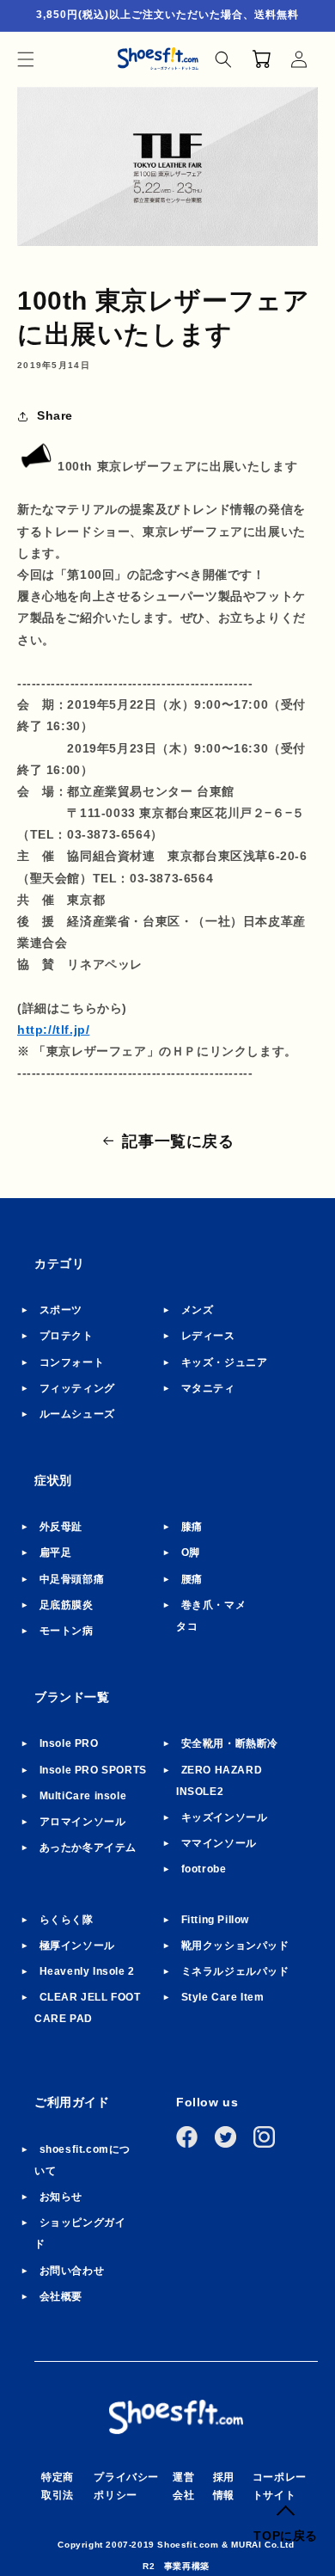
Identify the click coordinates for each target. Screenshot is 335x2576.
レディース (208, 1336)
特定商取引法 (58, 2487)
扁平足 (56, 1552)
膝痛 (192, 1527)
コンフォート (72, 1362)
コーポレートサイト (280, 2487)
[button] (26, 59)
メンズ (198, 1310)
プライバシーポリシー (126, 2487)
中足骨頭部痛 (72, 1579)
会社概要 (61, 2296)
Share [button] (55, 415)
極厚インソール (77, 1946)
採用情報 (224, 2487)
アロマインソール (83, 1822)
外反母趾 (61, 1527)
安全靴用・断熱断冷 (230, 1743)
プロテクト (67, 1336)
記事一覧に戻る (178, 1141)
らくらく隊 (67, 1920)
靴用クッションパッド (235, 1946)
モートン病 (67, 1631)
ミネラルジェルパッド (235, 1971)
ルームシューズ (77, 1414)
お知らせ (61, 2197)
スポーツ (61, 1310)
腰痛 (192, 1579)
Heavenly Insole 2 (87, 1971)
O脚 (191, 1552)
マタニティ (208, 1388)
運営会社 (183, 2487)
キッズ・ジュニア (225, 1362)
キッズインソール (225, 1817)
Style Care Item (223, 1997)
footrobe (204, 1869)
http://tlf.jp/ (53, 1030)
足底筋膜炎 (67, 1605)
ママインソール (219, 1843)
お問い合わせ (72, 2271)
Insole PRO (69, 1743)
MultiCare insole (83, 1796)
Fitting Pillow (215, 1920)
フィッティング (77, 1388)
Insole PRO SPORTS (93, 1770)
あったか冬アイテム (88, 1847)
